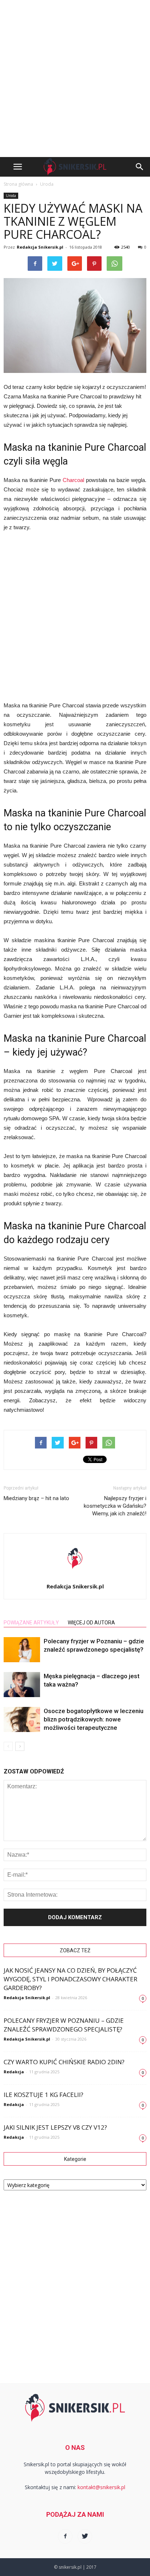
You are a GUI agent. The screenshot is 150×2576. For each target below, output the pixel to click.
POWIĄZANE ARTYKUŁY (31, 1623)
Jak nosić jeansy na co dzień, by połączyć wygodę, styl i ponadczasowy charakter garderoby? (70, 1979)
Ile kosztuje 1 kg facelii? (44, 2095)
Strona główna (18, 184)
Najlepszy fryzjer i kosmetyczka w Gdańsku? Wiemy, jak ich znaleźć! (115, 1506)
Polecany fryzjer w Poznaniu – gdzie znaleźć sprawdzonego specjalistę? (64, 2025)
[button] (140, 167)
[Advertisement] (75, 79)
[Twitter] (85, 2536)
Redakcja (14, 2072)
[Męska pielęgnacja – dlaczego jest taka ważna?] (22, 1685)
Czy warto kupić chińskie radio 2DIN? (64, 2062)
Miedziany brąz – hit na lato (36, 1498)
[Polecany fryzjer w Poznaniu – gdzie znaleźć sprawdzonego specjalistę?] (22, 1650)
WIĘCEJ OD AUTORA (91, 1623)
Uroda (11, 196)
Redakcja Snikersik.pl (40, 247)
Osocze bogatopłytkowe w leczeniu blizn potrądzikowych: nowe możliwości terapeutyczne (94, 1719)
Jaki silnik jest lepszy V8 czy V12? (55, 2127)
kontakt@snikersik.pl (101, 2487)
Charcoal (73, 480)
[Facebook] (65, 2536)
